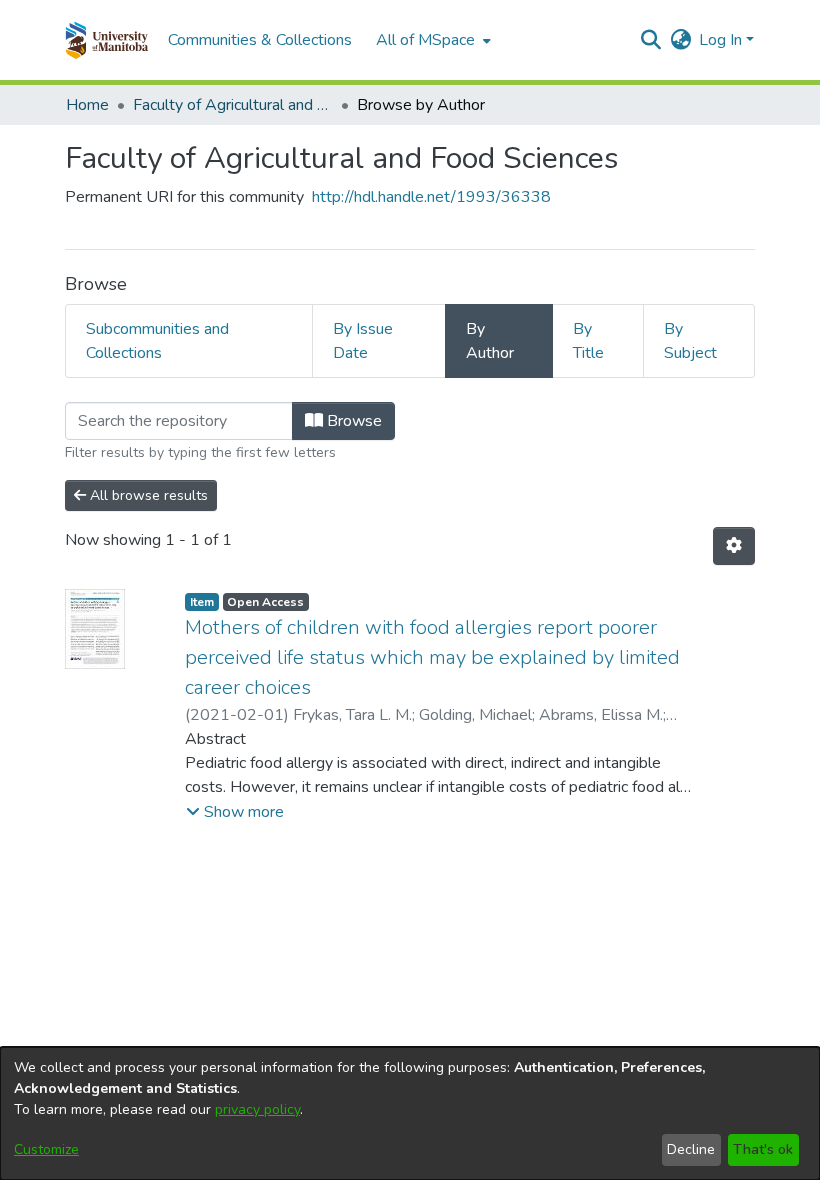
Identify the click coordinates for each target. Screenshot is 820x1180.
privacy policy (257, 1109)
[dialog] (410, 1113)
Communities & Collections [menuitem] (260, 40)
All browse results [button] (147, 495)
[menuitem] (431, 40)
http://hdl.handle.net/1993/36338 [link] (431, 197)
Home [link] (87, 105)
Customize (46, 1149)
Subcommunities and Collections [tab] (157, 341)
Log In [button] (722, 40)
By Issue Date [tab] (363, 341)
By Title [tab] (588, 341)
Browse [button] (352, 421)
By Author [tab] (490, 341)
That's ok (763, 1149)
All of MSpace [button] (425, 40)
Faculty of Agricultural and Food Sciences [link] (233, 105)
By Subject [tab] (690, 341)
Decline (691, 1149)
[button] (106, 40)
